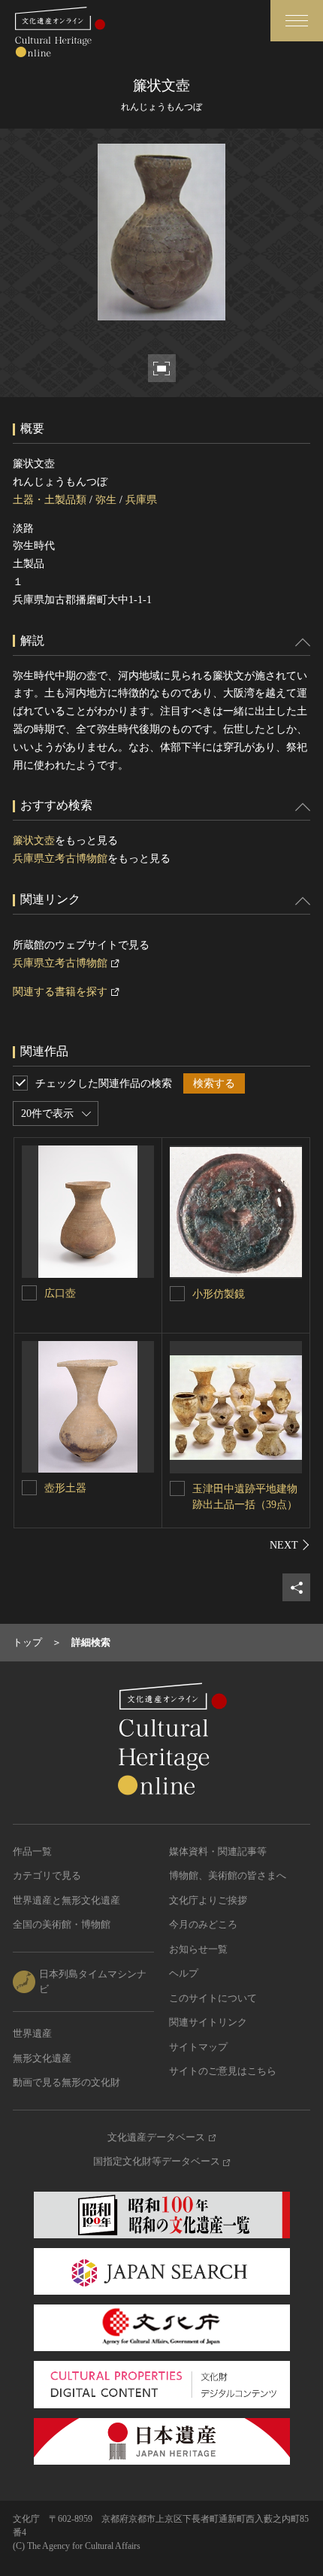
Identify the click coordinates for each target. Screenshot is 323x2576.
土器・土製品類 (50, 500)
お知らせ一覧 (198, 1949)
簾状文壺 (34, 840)
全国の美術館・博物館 (62, 1924)
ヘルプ (184, 1973)
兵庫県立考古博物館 (60, 859)
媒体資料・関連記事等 (218, 1851)
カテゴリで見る (47, 1875)
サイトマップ (198, 2047)
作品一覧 (32, 1851)
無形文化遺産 (42, 2058)
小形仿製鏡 (219, 1294)
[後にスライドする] (290, 1545)
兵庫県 (141, 500)
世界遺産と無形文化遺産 (66, 1900)
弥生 (106, 500)
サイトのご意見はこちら (223, 2071)
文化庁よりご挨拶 (208, 1900)
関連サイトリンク (208, 2022)
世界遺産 (32, 2033)
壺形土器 (65, 1488)
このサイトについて (213, 1998)
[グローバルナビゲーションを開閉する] (297, 21)
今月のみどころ (203, 1924)
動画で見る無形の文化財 (66, 2082)
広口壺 (60, 1293)
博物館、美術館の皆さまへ (228, 1875)
